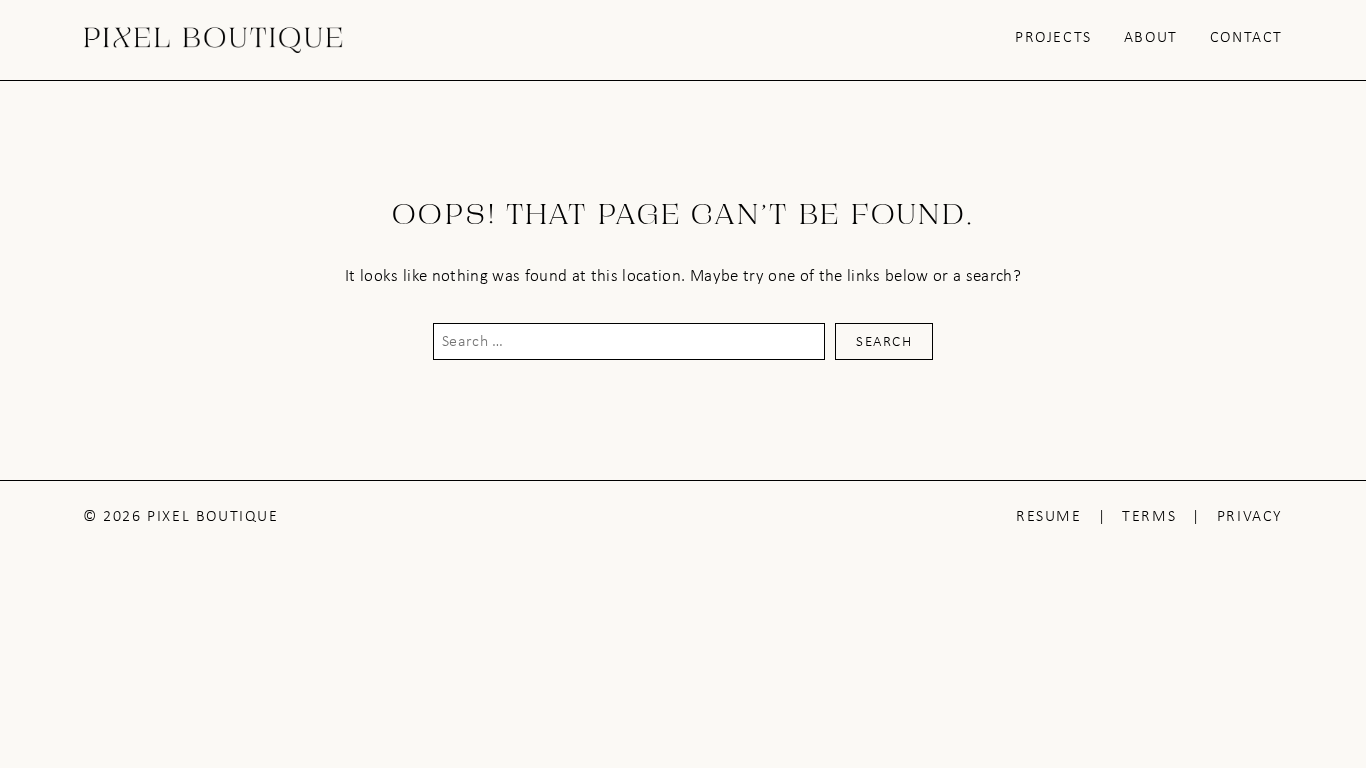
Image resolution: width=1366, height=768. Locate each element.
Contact (1246, 36)
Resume (1049, 515)
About (1151, 36)
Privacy (1250, 515)
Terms (1149, 515)
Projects (1053, 36)
